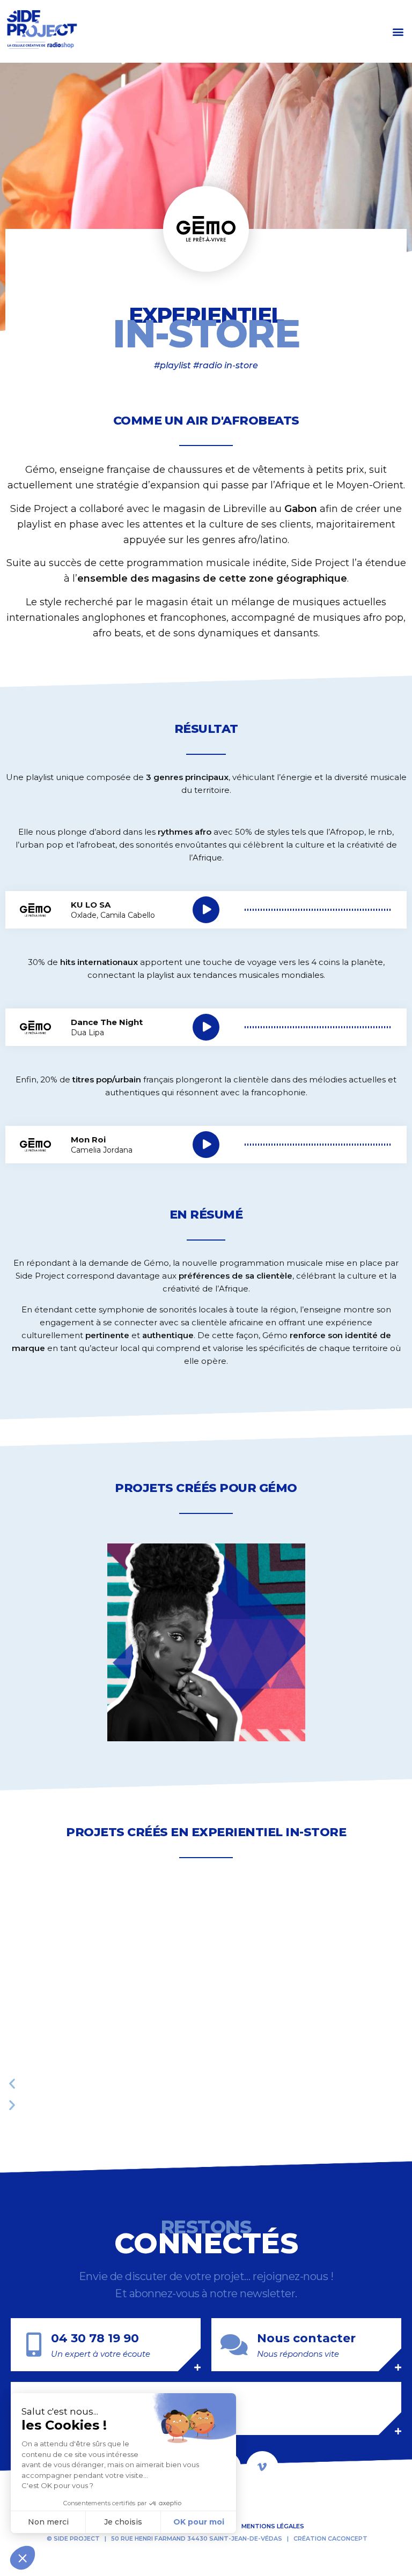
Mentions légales (273, 2526)
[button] (398, 31)
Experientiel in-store (269, 1832)
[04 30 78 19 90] (34, 2345)
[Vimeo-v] (262, 2467)
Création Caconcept (330, 2538)
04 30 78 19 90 (95, 2338)
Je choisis (123, 2522)
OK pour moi (199, 2522)
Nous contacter (306, 2338)
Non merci (48, 2522)
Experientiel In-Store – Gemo (166, 1548)
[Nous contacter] (234, 2345)
